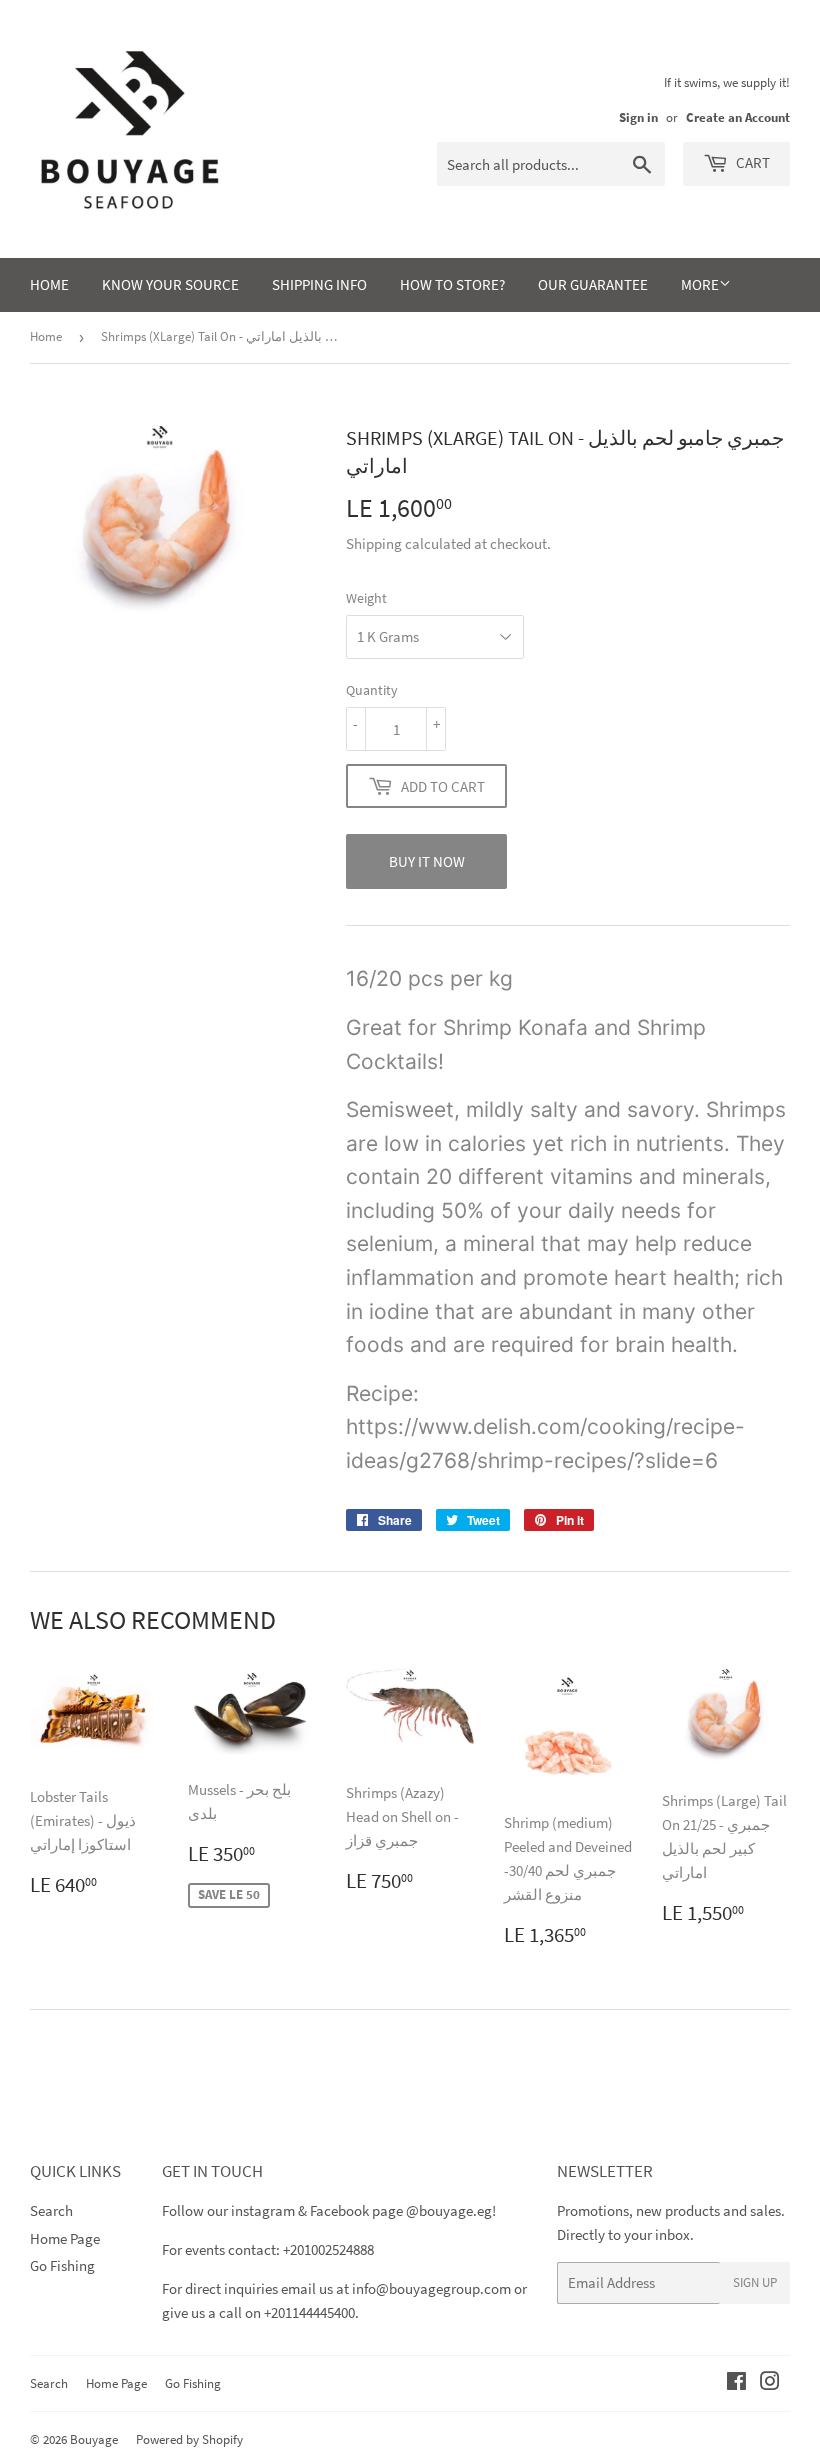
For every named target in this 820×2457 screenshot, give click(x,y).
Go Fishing (62, 2265)
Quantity (372, 690)
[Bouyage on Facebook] (736, 2383)
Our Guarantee (593, 284)
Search (51, 2210)
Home (49, 284)
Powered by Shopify (189, 2439)
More (700, 284)
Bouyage (94, 2439)
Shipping (374, 543)
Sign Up (755, 2282)
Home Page (65, 2238)
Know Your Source (170, 284)
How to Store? (452, 284)
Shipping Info (319, 284)
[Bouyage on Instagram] (770, 2383)
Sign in (638, 117)
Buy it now (427, 861)
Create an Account (738, 117)
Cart (751, 162)
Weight (366, 598)
